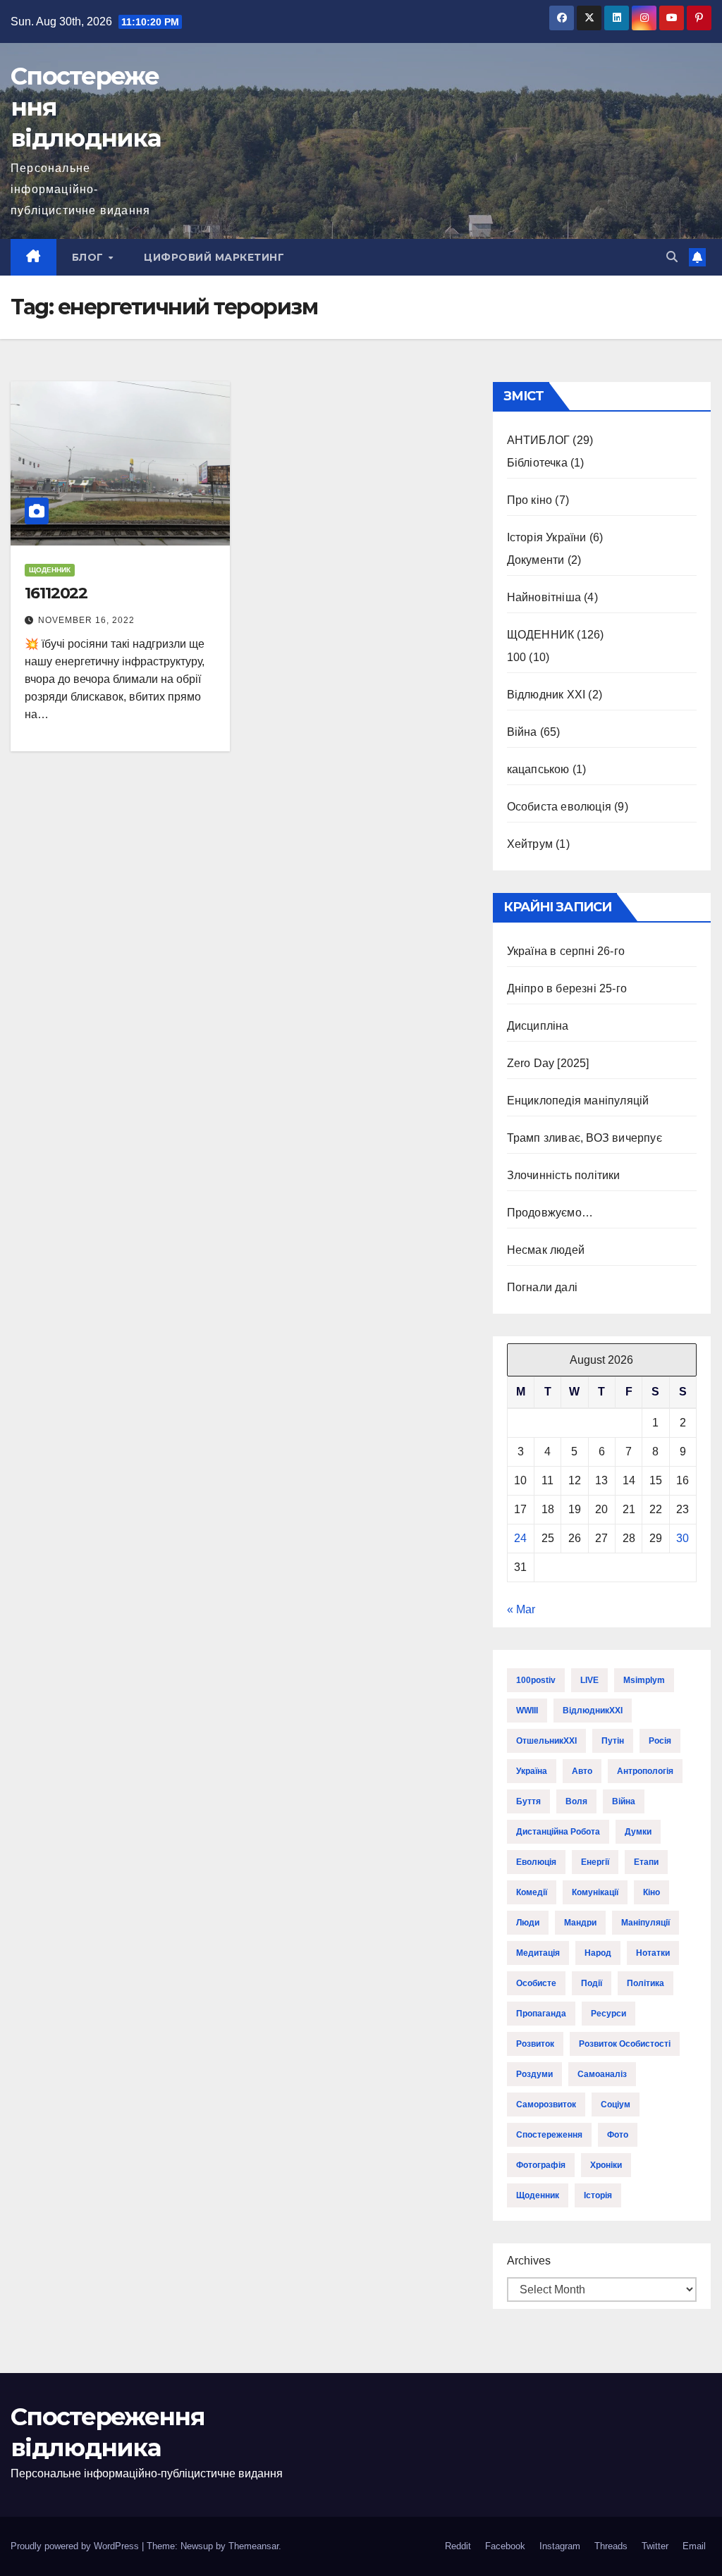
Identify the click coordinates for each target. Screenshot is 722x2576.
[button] (672, 257)
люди (528, 1923)
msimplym (644, 1680)
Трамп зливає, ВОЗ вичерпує (585, 1138)
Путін (613, 1741)
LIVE (589, 1680)
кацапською (538, 769)
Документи (536, 560)
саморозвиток (546, 2104)
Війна (522, 732)
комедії (532, 1892)
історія (598, 2195)
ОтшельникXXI (546, 1741)
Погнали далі (542, 1287)
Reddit (458, 2546)
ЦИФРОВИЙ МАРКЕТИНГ (214, 257)
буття (528, 1801)
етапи (646, 1862)
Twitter (655, 2546)
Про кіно (530, 500)
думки (638, 1832)
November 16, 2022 (86, 620)
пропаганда (541, 2014)
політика (645, 1983)
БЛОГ (90, 257)
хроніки (606, 2165)
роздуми (534, 2074)
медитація (538, 1953)
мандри (580, 1923)
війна (624, 1801)
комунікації (595, 1892)
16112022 (56, 593)
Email (694, 2546)
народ (598, 1953)
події (592, 1983)
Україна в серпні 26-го (566, 951)
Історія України (547, 537)
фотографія (541, 2165)
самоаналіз (602, 2074)
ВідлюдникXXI (593, 1711)
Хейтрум (530, 844)
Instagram (560, 2546)
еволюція (536, 1862)
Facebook (505, 2546)
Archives (529, 2261)
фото (618, 2135)
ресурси (608, 2014)
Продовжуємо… (550, 1213)
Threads (611, 2546)
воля (576, 1801)
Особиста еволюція (559, 807)
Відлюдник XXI (546, 695)
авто (582, 1771)
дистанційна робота (558, 1832)
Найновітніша (544, 597)
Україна (532, 1771)
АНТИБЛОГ (539, 440)
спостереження (549, 2135)
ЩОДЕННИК (50, 570)
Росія (660, 1741)
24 (520, 1538)
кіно (651, 1892)
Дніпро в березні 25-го (567, 988)
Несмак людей (546, 1250)
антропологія (645, 1771)
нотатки (653, 1953)
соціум (616, 2104)
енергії (595, 1862)
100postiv (536, 1680)
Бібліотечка (537, 463)
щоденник (538, 2195)
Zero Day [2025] (548, 1063)
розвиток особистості (625, 2044)
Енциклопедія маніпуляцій (578, 1101)
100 (517, 657)
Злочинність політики (564, 1175)
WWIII (527, 1711)
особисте (536, 1983)
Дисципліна (538, 1026)
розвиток (535, 2044)
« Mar (521, 1609)
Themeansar (253, 2546)
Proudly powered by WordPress (76, 2546)
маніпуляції (645, 1923)
